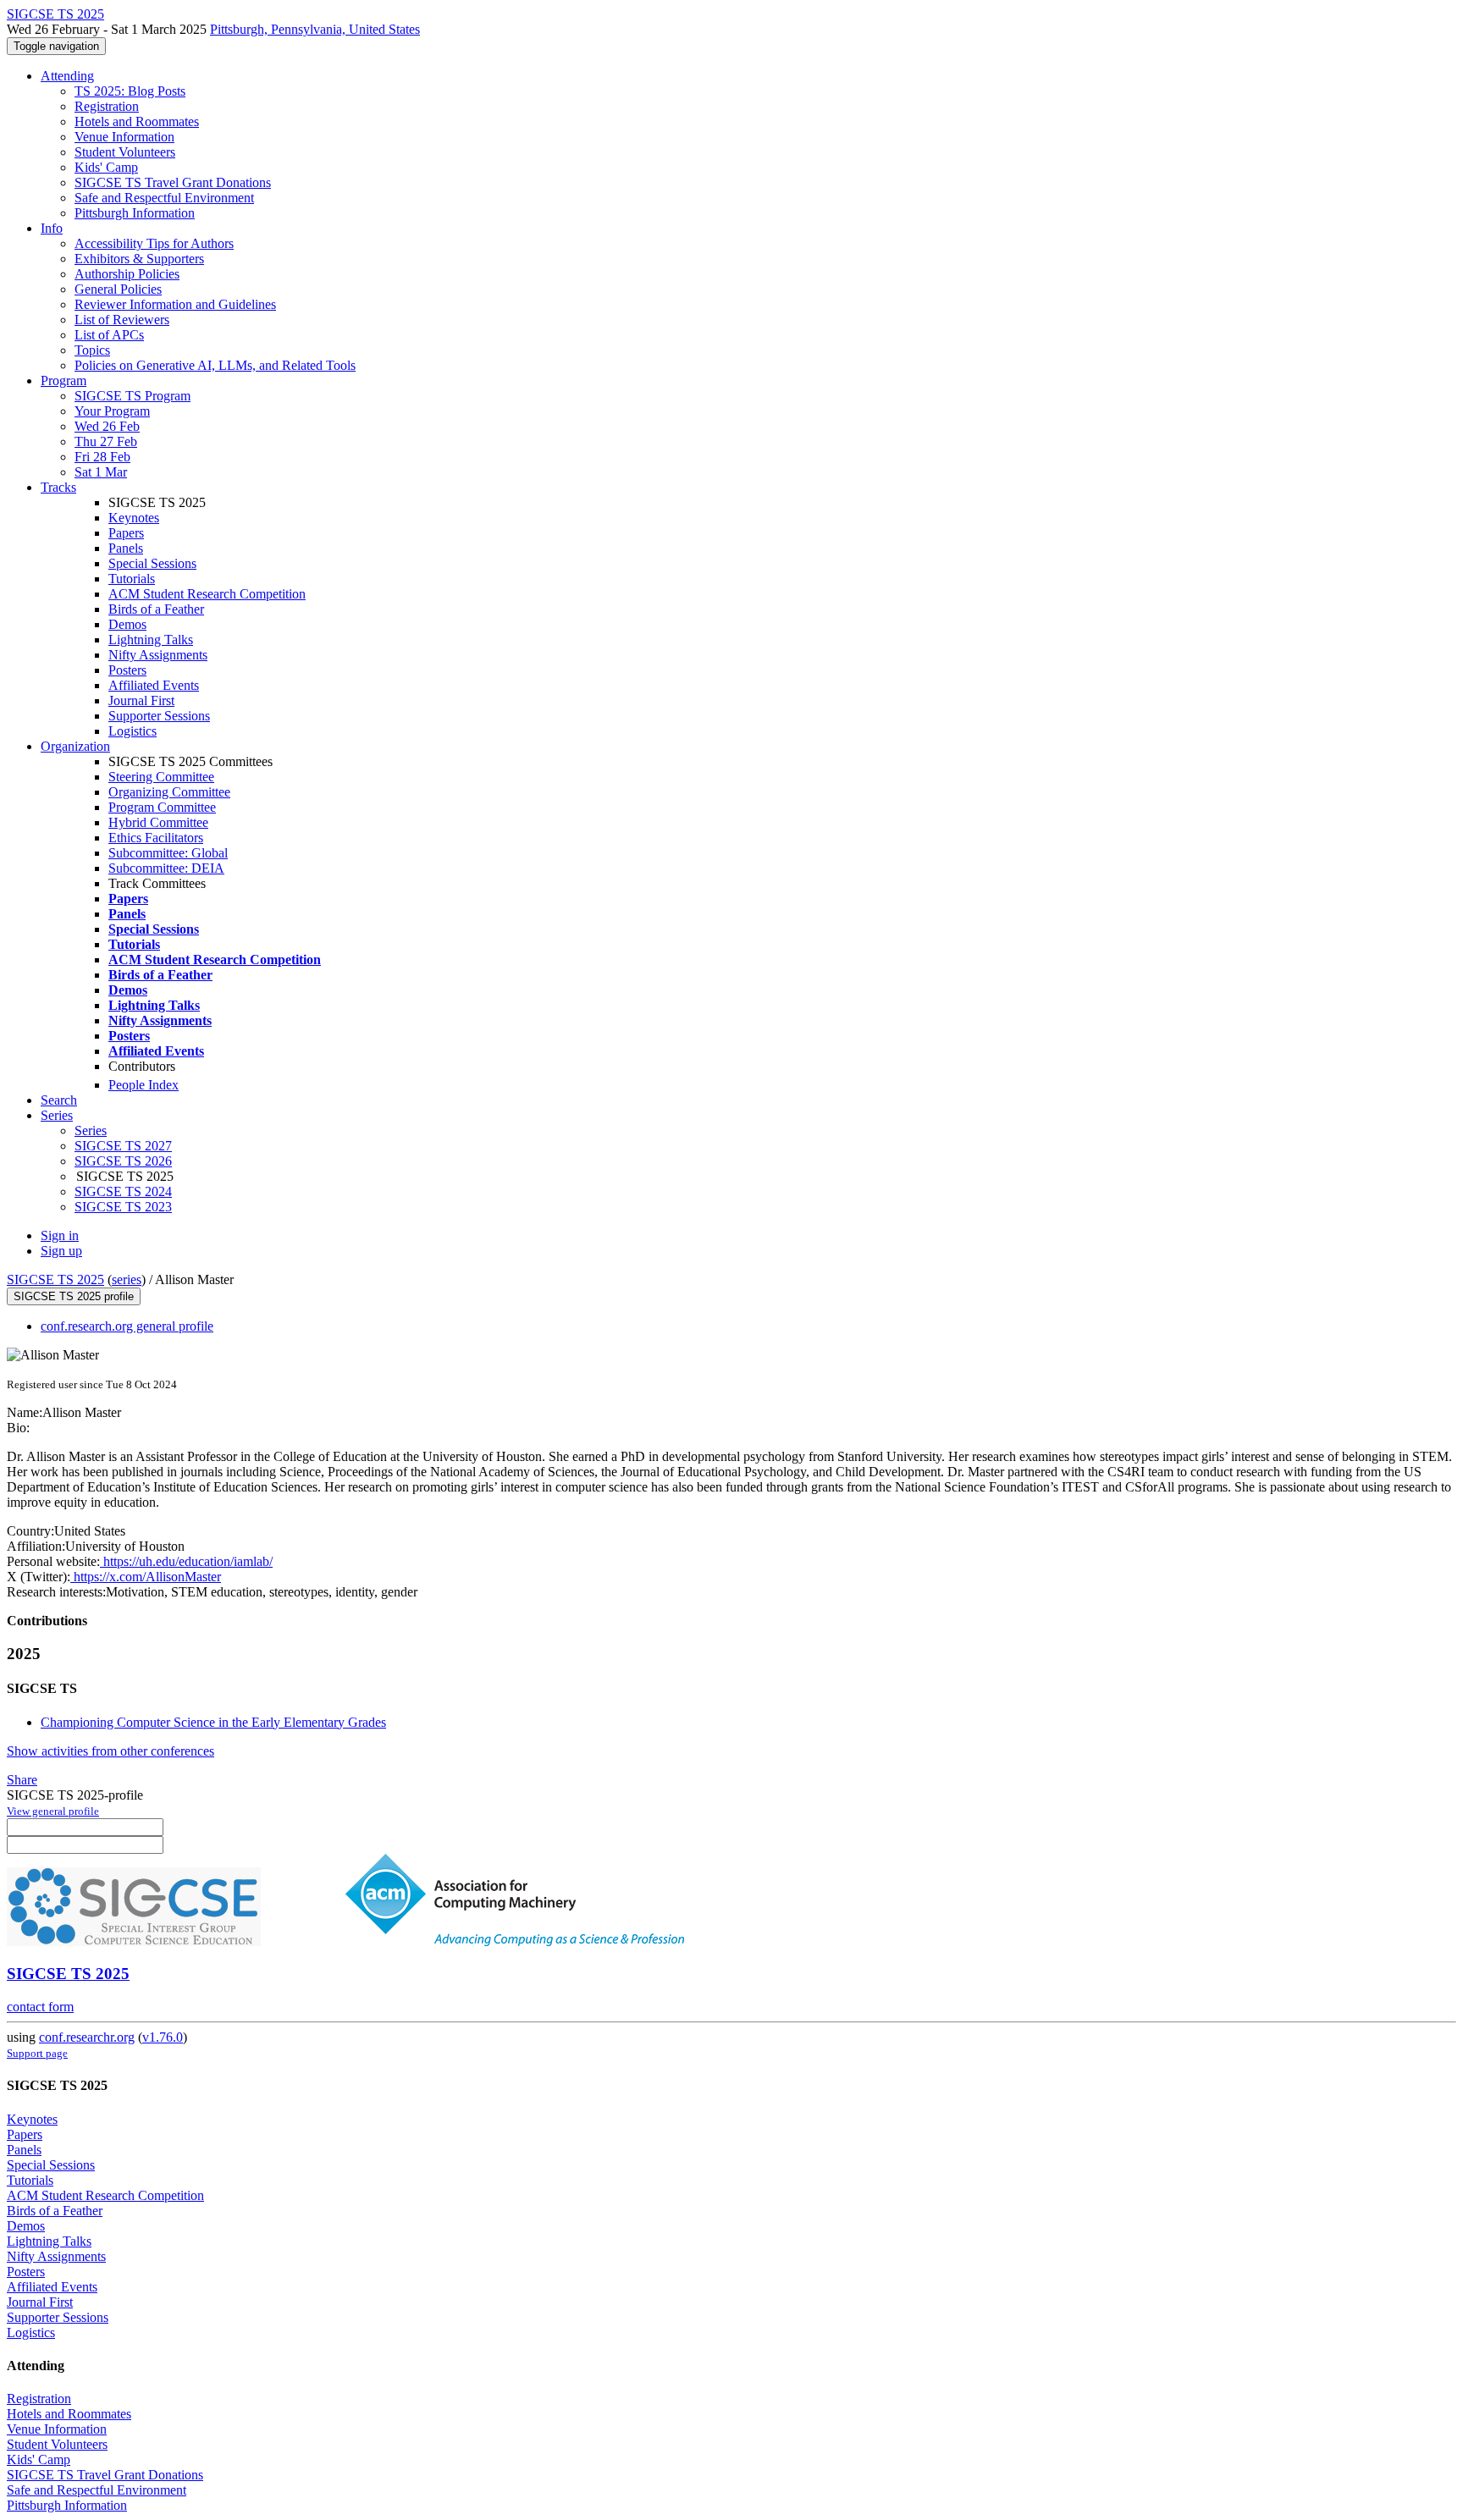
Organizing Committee (169, 792)
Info (52, 228)
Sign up (61, 1251)
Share (22, 1780)
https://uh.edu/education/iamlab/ (186, 1561)
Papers (126, 533)
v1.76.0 (163, 2037)
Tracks (58, 487)
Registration (107, 106)
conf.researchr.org (87, 2037)
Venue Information (124, 137)
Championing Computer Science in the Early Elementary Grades (213, 1722)
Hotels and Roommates (137, 121)
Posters (127, 670)
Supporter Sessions (159, 716)
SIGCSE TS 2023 (123, 1207)
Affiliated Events (154, 685)
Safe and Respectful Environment (164, 198)
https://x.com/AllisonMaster (146, 1577)
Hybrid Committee (158, 822)
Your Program (112, 411)
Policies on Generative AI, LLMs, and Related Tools (215, 365)
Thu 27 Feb (106, 441)
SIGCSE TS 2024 (123, 1191)
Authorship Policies (127, 274)
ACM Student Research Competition (207, 594)
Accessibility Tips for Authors (154, 243)
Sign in (60, 1235)
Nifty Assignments (158, 655)
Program (63, 380)
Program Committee (162, 807)
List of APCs (109, 335)
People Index (144, 1085)
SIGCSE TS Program (132, 396)
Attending (67, 76)
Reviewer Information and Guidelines (175, 304)
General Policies (118, 289)
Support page (37, 2053)
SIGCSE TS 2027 (123, 1146)
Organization (75, 746)
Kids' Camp (106, 167)
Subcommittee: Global (168, 853)
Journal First (141, 700)
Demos (127, 624)
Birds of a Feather (156, 609)
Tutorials (132, 579)
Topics (92, 350)
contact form (40, 2007)
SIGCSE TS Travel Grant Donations (173, 182)
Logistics (132, 731)
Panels (126, 548)
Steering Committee (161, 777)
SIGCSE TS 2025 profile (74, 1296)
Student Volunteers (125, 152)
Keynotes (134, 518)
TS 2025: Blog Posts (130, 91)
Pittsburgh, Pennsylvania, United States (315, 29)
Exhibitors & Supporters (139, 259)
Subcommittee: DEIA (166, 868)
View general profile (53, 1811)
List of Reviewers (122, 320)
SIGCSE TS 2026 (123, 1161)
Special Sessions (152, 563)
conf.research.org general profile (127, 1326)
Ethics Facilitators (156, 838)
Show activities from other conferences (110, 1751)
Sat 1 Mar (101, 472)
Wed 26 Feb (107, 426)
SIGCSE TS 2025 (55, 1279)
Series (91, 1130)
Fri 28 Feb (102, 457)
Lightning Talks (151, 640)
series (127, 1279)
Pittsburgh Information (135, 213)
